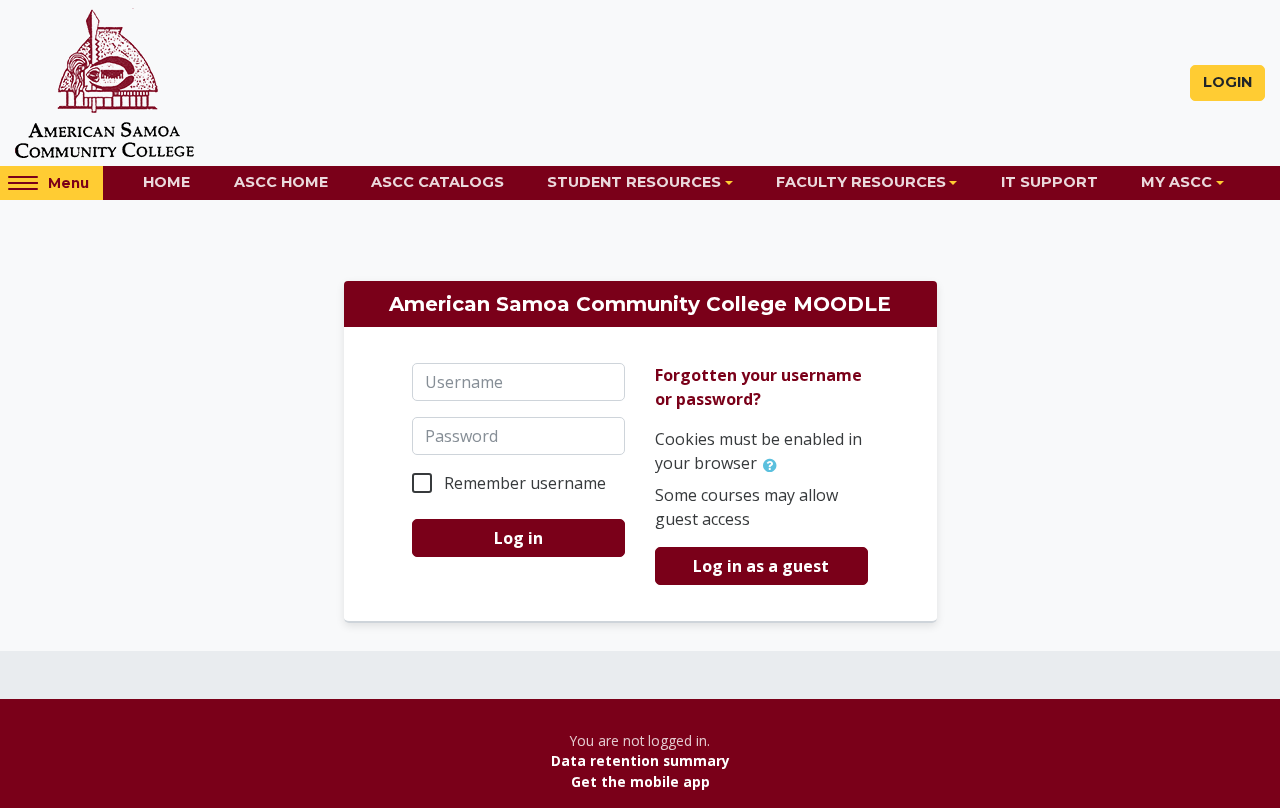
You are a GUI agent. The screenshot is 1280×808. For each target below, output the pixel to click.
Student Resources (634, 182)
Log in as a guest (761, 566)
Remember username (525, 483)
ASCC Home (281, 182)
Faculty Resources (861, 182)
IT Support (1049, 182)
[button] (774, 465)
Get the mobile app (640, 781)
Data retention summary (640, 760)
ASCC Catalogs (437, 182)
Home (166, 182)
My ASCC (1176, 182)
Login (1227, 82)
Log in (518, 538)
